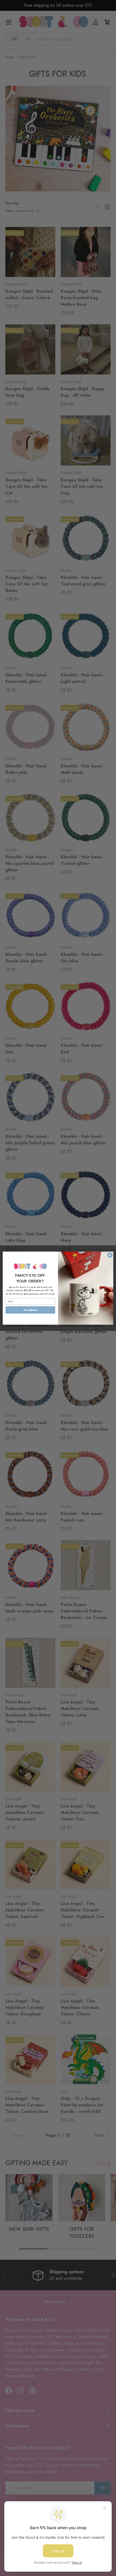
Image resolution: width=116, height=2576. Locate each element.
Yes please (30, 1310)
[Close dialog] (110, 1255)
